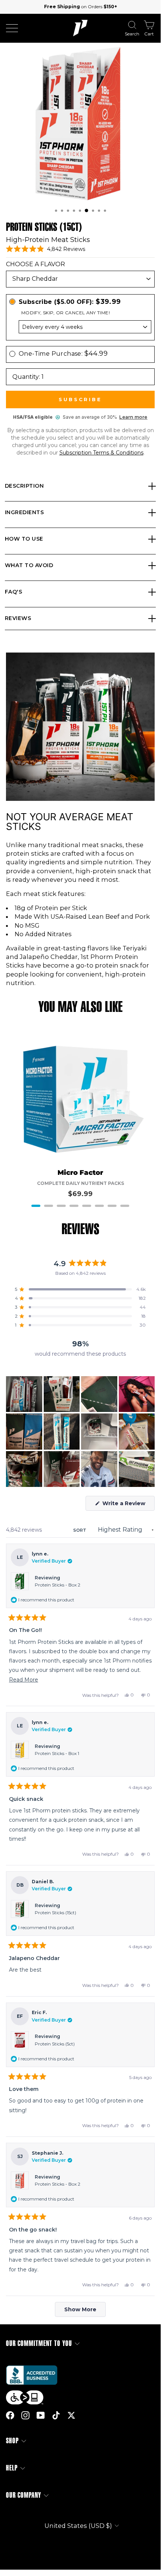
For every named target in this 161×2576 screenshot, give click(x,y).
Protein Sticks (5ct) (55, 2044)
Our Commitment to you (39, 2344)
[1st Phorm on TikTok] (56, 2415)
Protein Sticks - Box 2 (58, 1585)
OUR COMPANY (24, 2495)
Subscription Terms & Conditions (101, 453)
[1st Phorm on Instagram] (25, 2415)
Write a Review (128, 1505)
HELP (12, 2468)
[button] (56, 211)
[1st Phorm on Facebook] (10, 2415)
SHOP (12, 2441)
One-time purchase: (63, 353)
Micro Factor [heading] (80, 1173)
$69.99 (80, 1194)
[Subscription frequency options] (80, 327)
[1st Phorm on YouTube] (41, 2415)
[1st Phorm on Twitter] (71, 2415)
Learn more (133, 417)
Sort (80, 1530)
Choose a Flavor (35, 264)
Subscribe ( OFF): (70, 302)
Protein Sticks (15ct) (55, 1913)
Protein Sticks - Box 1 (57, 1753)
